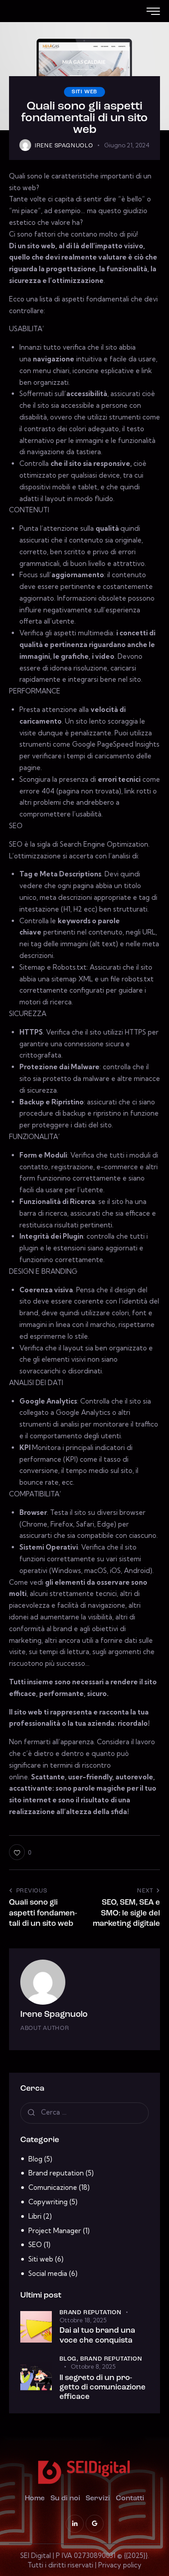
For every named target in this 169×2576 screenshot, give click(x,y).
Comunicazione (53, 2187)
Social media (48, 2273)
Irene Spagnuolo (54, 2015)
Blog (35, 2159)
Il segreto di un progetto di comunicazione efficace (103, 2388)
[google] (95, 2524)
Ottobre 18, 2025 (83, 2320)
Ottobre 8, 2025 (93, 2366)
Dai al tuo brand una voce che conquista (97, 2335)
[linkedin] (75, 2524)
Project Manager (55, 2231)
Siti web (84, 92)
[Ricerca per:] (84, 2112)
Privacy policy (120, 2565)
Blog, (70, 2359)
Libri (35, 2216)
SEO (35, 2245)
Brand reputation (56, 2173)
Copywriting (48, 2202)
